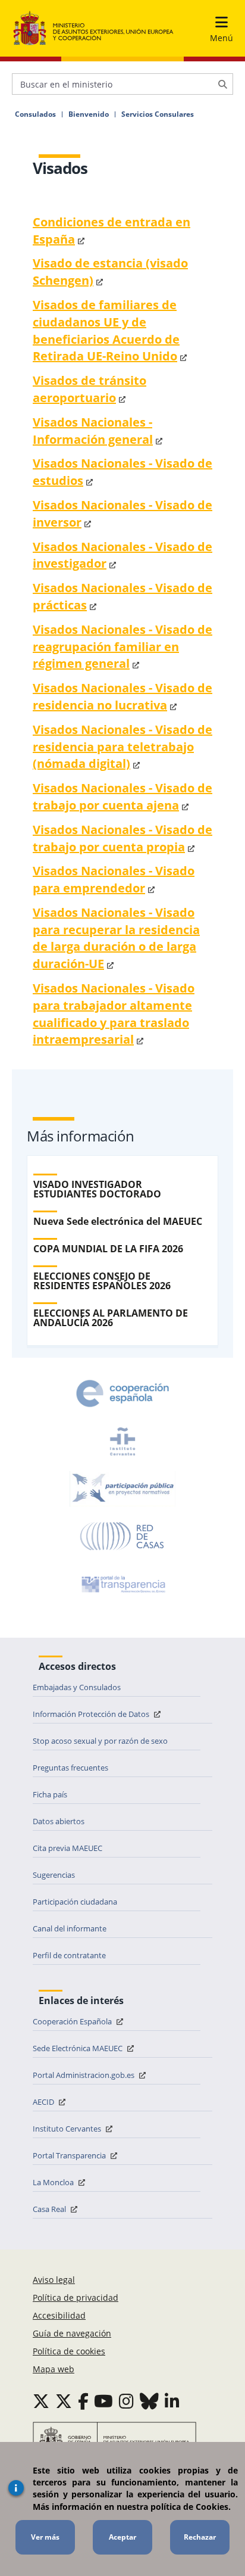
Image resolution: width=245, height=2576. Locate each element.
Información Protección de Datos (92, 1714)
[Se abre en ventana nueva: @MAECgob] (41, 2401)
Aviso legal (54, 2280)
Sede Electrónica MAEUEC (78, 2048)
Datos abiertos (59, 1821)
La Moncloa (54, 2182)
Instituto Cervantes (68, 2129)
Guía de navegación (72, 2333)
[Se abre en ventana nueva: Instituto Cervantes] (122, 1441)
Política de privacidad (76, 2297)
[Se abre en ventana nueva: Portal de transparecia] (122, 1584)
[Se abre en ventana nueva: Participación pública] (122, 1489)
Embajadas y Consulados (77, 1687)
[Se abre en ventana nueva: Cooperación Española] (122, 1393)
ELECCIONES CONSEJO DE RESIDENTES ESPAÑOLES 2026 (102, 1281)
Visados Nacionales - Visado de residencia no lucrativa (122, 696)
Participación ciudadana (75, 1902)
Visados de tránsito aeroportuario (89, 389)
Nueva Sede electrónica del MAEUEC (118, 1221)
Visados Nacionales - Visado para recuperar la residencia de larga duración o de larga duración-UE (116, 938)
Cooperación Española (73, 2021)
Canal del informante (70, 1928)
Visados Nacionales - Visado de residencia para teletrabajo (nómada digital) (122, 747)
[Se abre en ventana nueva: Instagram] (126, 2401)
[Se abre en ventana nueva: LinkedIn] (172, 2401)
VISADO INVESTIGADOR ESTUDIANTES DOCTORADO (97, 1189)
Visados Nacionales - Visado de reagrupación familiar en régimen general (122, 647)
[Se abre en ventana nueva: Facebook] (83, 2401)
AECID (44, 2102)
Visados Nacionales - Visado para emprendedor (114, 879)
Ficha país (50, 1794)
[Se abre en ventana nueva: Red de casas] (122, 1536)
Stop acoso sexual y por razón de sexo (100, 1741)
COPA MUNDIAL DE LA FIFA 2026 (108, 1249)
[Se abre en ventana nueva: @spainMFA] (64, 2401)
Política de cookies (69, 2351)
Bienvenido (89, 114)
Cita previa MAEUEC (67, 1848)
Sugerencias (54, 1875)
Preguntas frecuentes (70, 1768)
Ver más (45, 2537)
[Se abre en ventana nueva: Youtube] (103, 2401)
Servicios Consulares (158, 114)
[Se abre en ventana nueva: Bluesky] (149, 2401)
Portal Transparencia (70, 2155)
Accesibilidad (59, 2315)
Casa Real (50, 2209)
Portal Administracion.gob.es (84, 2075)
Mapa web (54, 2369)
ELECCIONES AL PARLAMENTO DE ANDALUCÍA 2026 (111, 1318)
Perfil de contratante (69, 1955)
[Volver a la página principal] (93, 29)
